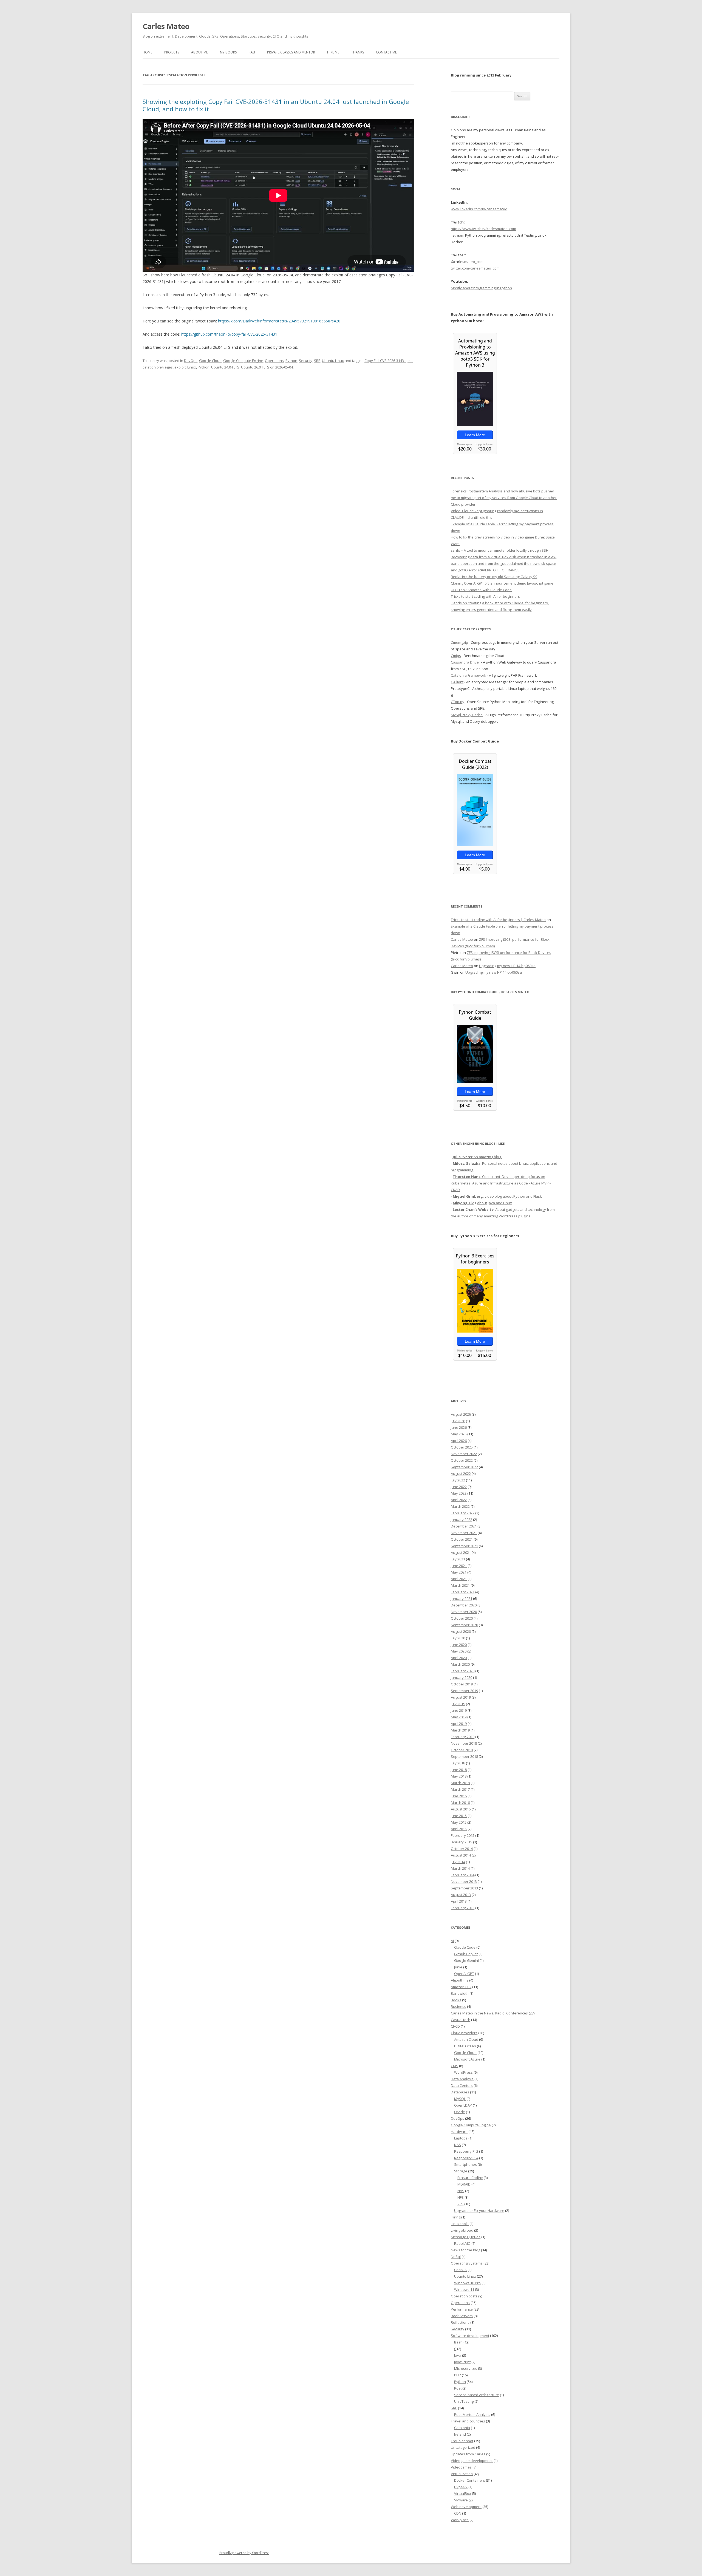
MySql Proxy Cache (467, 715)
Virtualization (462, 2474)
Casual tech (461, 2020)
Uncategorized (463, 2447)
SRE (317, 361)
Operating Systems (467, 2263)
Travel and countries (468, 2421)
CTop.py (458, 702)
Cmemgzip (459, 642)
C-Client (457, 682)
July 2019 (458, 1704)
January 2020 (462, 1677)
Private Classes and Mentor (291, 52)
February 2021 (463, 1592)
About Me (199, 52)
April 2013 (459, 1901)
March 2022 (460, 1506)
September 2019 (464, 1691)
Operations (274, 361)
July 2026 (458, 1421)
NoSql (456, 2257)
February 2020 (463, 1671)
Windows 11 (464, 2289)
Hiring (456, 2217)
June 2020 (459, 1645)
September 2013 (464, 1888)
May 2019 (459, 1717)
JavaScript (462, 2362)
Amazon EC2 (461, 1987)
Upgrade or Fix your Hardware (479, 2211)
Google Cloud (210, 361)
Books (456, 2000)
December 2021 (464, 1526)
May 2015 (459, 1822)
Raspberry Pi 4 (466, 2158)
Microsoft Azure (467, 2059)
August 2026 (461, 1414)
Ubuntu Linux (333, 361)
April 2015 (459, 1829)
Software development (470, 2336)
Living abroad (462, 2230)
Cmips (456, 656)
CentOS (460, 2270)
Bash (458, 2342)
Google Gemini (466, 1960)
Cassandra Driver (465, 662)
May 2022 (459, 1493)
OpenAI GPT (464, 1974)
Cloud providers (464, 2033)
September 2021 (464, 1546)
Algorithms (460, 1980)
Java (458, 2355)
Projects (172, 52)
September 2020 (464, 1625)
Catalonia (462, 2428)
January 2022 (462, 1520)
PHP (458, 2375)
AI (452, 1941)
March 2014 (460, 1868)
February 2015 (463, 1835)
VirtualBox (463, 2493)
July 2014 (458, 1862)
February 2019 (463, 1737)
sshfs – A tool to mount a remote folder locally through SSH (500, 550)
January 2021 (462, 1599)
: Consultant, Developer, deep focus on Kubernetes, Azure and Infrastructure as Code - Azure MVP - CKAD (501, 1183)
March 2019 (460, 1730)
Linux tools (460, 2224)
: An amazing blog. (477, 1157)
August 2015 (461, 1809)
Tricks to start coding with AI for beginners (485, 596)
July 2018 (458, 1763)
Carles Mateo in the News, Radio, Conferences (489, 2013)
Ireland (460, 2434)
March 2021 (460, 1585)
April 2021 (459, 1579)
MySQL (460, 2099)
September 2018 (464, 1756)
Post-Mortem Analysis (472, 2415)
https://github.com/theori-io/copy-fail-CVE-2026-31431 (229, 334)
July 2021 (458, 1559)
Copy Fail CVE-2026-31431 (385, 361)
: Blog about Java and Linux (482, 1203)
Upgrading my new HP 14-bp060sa (507, 966)
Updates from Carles (468, 2454)
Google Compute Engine (243, 361)
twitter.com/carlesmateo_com (475, 268)
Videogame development (472, 2461)
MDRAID (464, 2184)
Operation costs (464, 2296)
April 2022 (459, 1500)
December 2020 (464, 1605)
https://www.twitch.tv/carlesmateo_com (483, 229)
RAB (252, 52)
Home (147, 52)
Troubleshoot (462, 2441)
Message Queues (466, 2237)
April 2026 (459, 1441)
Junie (458, 1967)
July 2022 (458, 1480)
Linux (192, 367)
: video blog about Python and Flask (497, 1196)
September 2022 (464, 1467)
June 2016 (459, 1796)
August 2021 (461, 1552)
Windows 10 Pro (467, 2283)
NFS (461, 2197)
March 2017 (460, 1789)
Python (291, 361)
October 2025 (462, 1447)
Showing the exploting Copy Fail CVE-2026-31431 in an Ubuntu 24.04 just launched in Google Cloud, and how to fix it (276, 105)
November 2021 (464, 1533)
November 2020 (464, 1612)
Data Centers (462, 2085)
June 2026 (459, 1427)
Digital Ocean (465, 2046)
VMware (461, 2500)
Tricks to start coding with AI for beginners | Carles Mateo (498, 920)
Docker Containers (470, 2480)
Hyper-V (461, 2487)
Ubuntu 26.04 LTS (255, 367)
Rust (458, 2388)
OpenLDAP (463, 2105)
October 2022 (462, 1460)
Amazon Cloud (466, 2039)
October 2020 (462, 1618)
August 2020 (461, 1631)
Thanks (358, 52)
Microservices (466, 2368)
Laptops (461, 2138)
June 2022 (459, 1487)
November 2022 (464, 1454)
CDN (458, 2513)
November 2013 (464, 1881)
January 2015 (462, 1842)
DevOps (191, 361)
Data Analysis (462, 2079)
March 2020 (460, 1664)
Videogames (461, 2467)
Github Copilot (466, 1954)
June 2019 (459, 1710)
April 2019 (459, 1724)
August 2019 (461, 1697)
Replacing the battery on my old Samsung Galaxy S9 (494, 577)
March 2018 (460, 1783)
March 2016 (460, 1803)
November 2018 (464, 1743)
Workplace (460, 2520)
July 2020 (458, 1638)
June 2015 (459, 1816)
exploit (180, 367)
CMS (455, 2066)
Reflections (460, 2322)
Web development (466, 2507)
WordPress (463, 2072)
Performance (462, 2309)
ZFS (460, 2204)
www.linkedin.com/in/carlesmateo (479, 209)
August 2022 (461, 1473)
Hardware (459, 2132)
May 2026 (459, 1434)
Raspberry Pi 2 (466, 2151)
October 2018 (462, 1750)
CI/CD (455, 2026)
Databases (460, 2092)
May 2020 (459, 1651)
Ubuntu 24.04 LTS (225, 367)
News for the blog (465, 2250)
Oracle (460, 2112)
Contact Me (386, 52)
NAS (458, 2145)
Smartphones (465, 2164)
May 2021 (459, 1572)
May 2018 (459, 1776)
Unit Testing (464, 2401)
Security (306, 361)
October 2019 (462, 1684)
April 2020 (459, 1658)
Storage (461, 2171)
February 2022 (463, 1513)
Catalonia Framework (469, 675)
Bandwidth (460, 1993)
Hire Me (333, 52)
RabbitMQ (462, 2243)
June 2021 (459, 1566)
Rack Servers (462, 2316)
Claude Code (465, 1947)
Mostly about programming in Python (481, 288)
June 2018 (459, 1770)
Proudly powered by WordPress (244, 2553)
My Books (228, 52)
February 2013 (463, 1908)
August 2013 (461, 1895)
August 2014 (461, 1855)
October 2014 (462, 1849)
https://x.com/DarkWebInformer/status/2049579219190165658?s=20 (279, 321)
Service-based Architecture (477, 2395)
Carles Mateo (166, 26)
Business (458, 2007)
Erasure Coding (470, 2178)
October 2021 (462, 1539)
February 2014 (463, 1875)
